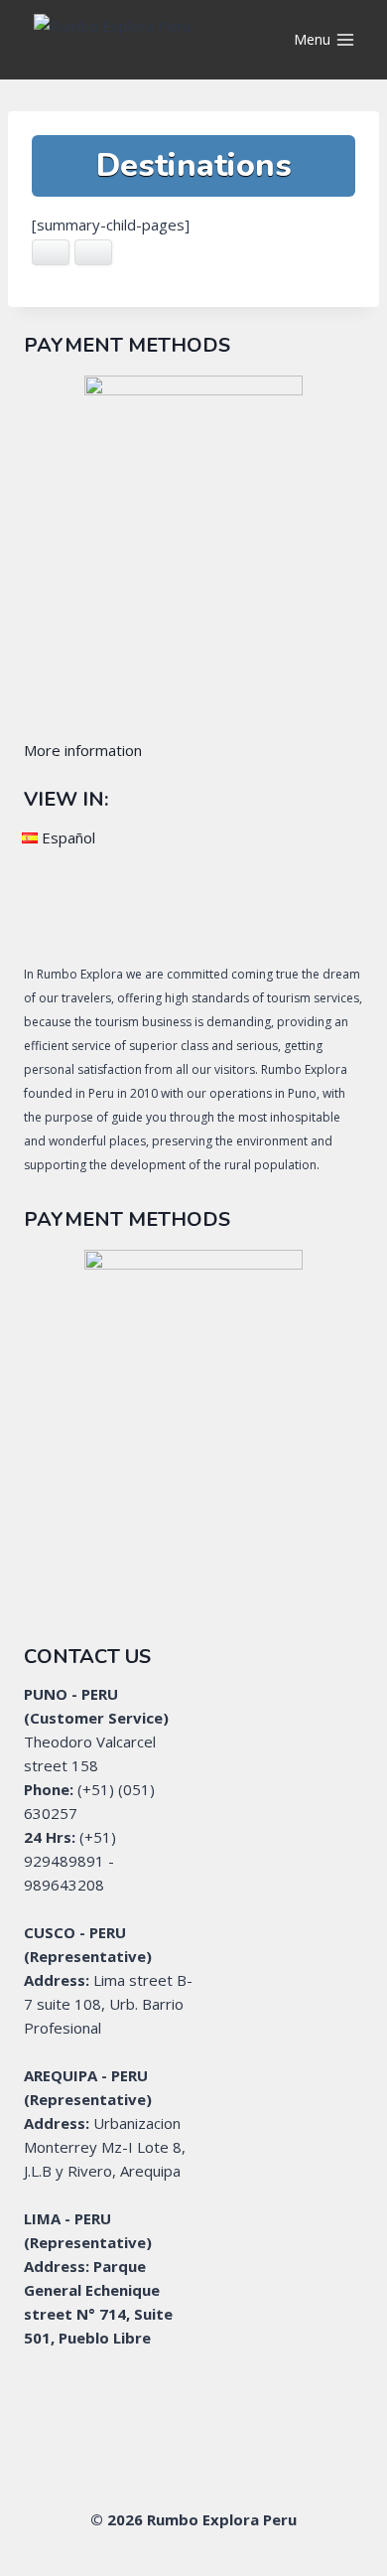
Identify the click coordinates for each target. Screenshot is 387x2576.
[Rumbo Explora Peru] (133, 40)
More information (83, 750)
